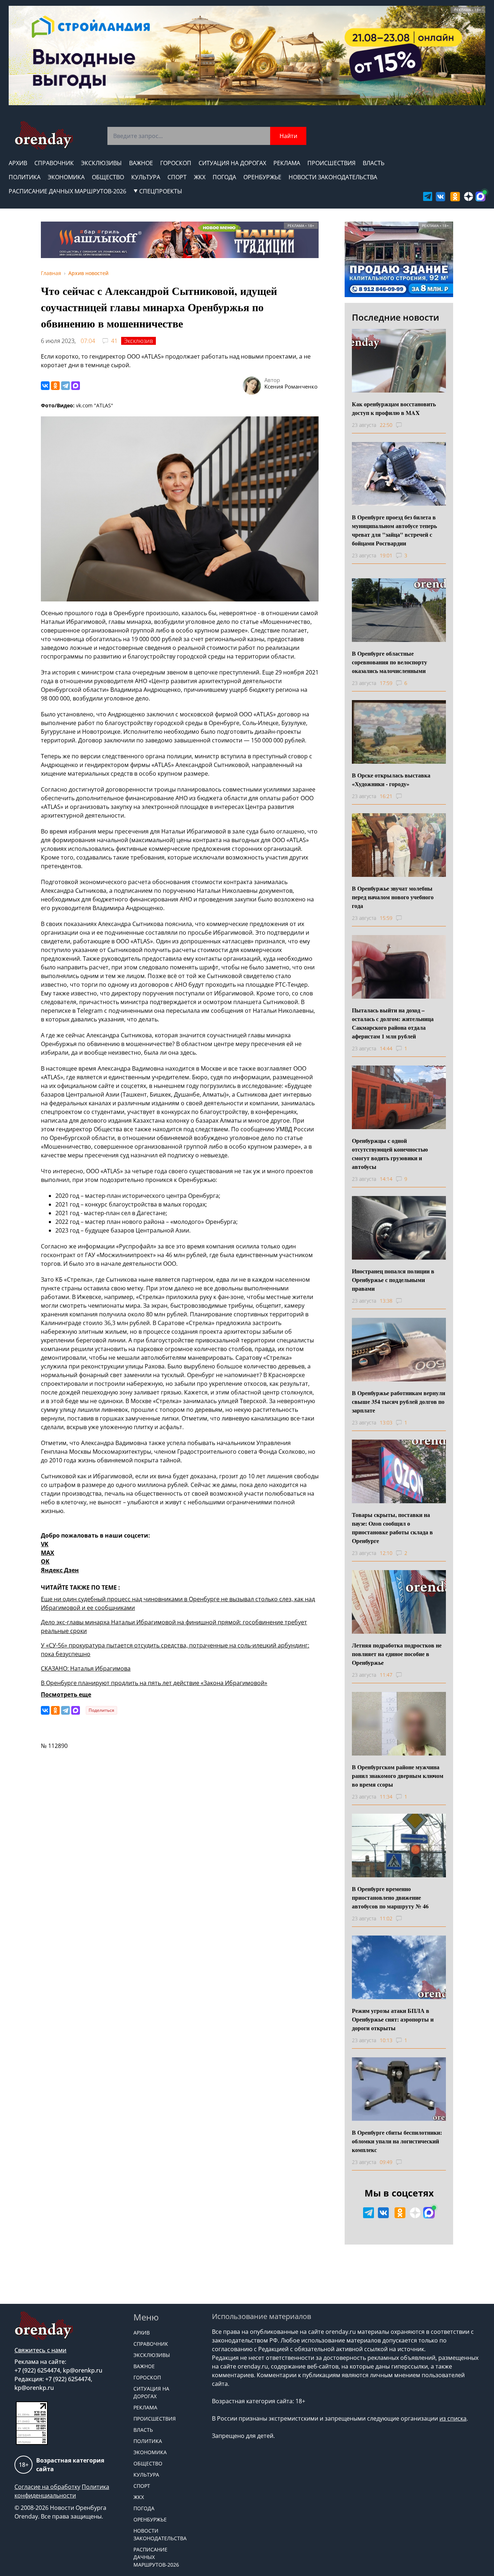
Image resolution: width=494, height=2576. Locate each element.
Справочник (54, 163)
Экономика (66, 177)
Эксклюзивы (101, 163)
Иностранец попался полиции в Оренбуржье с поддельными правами (393, 1280)
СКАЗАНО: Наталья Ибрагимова (86, 1668)
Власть (374, 163)
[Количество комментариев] (406, 425)
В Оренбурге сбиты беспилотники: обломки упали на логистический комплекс (397, 2141)
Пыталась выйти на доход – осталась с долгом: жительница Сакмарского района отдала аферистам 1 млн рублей (393, 1023)
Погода (224, 177)
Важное (141, 163)
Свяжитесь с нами (41, 2350)
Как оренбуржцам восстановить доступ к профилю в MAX (394, 408)
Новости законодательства (333, 177)
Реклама (287, 163)
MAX (48, 1553)
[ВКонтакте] (45, 386)
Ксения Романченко (291, 386)
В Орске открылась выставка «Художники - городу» (391, 779)
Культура (146, 177)
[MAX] (76, 386)
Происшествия (331, 163)
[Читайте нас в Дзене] (469, 196)
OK (45, 1561)
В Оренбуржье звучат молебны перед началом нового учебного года (393, 897)
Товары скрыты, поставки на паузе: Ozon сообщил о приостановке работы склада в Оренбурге (392, 1528)
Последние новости (395, 317)
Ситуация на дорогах (232, 163)
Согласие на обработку (47, 2487)
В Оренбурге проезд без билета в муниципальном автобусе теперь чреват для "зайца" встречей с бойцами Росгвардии (394, 530)
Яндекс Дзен (60, 1570)
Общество (108, 177)
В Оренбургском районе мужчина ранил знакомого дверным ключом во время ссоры (398, 1776)
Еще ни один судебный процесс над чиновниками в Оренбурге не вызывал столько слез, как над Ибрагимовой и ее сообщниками (178, 1603)
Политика (25, 177)
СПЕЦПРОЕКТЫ (161, 191)
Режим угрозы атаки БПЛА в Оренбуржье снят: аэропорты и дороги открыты (393, 2019)
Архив (18, 163)
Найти (288, 136)
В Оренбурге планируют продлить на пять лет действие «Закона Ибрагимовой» (154, 1683)
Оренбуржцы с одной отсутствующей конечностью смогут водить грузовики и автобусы (390, 1154)
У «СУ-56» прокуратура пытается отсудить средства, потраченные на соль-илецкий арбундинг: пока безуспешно (175, 1650)
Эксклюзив (139, 341)
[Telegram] (65, 386)
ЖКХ (200, 177)
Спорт (177, 177)
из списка (453, 2418)
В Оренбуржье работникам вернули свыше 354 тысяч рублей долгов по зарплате (399, 1401)
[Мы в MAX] (480, 196)
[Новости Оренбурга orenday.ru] (44, 135)
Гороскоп (176, 163)
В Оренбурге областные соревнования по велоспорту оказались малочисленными (389, 662)
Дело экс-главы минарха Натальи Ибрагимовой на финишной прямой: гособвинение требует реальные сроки (174, 1626)
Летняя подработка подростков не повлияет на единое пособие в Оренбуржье (397, 1654)
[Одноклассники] (55, 386)
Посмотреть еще (66, 1694)
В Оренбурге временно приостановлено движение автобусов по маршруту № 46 (390, 1897)
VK (45, 1544)
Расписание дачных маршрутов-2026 (67, 191)
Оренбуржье (262, 177)
